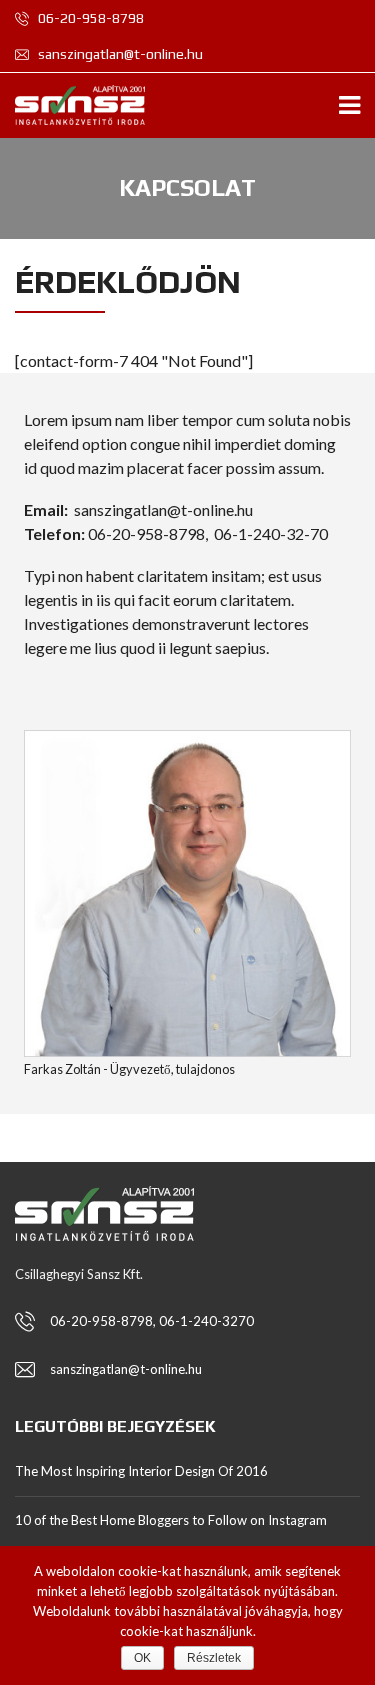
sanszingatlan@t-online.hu (119, 54)
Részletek (214, 1658)
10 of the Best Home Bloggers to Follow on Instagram (171, 1520)
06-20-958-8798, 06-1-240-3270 (152, 1321)
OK (142, 1658)
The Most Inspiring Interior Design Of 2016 (141, 1471)
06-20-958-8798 (89, 18)
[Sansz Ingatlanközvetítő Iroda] (72, 105)
